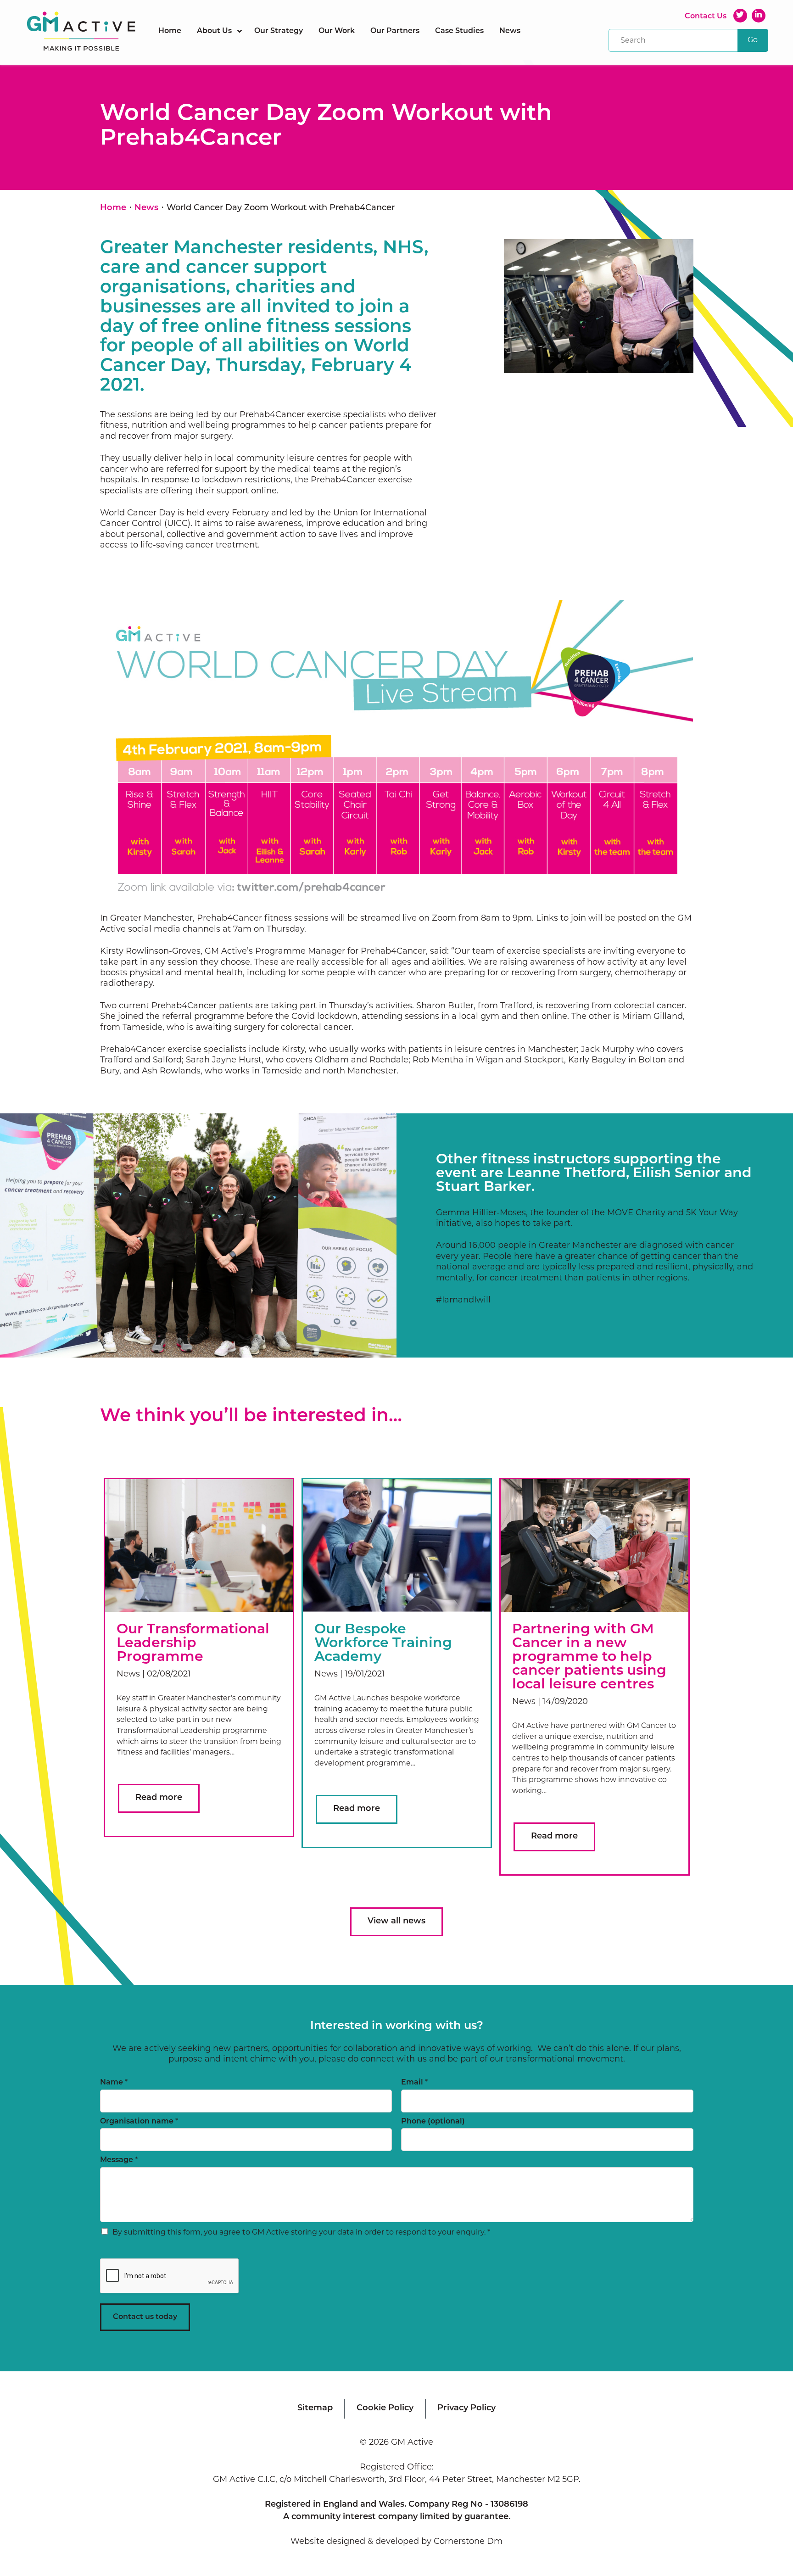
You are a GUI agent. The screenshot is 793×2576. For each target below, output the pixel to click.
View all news (396, 1922)
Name (114, 2083)
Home (113, 208)
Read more (159, 1798)
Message (119, 2160)
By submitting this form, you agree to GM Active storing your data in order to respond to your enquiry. (301, 2233)
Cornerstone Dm (468, 2542)
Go (753, 40)
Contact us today (145, 2317)
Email (414, 2083)
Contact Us (706, 17)
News (146, 208)
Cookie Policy (385, 2408)
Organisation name (139, 2122)
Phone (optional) (433, 2122)
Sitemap (315, 2408)
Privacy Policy (466, 2408)
